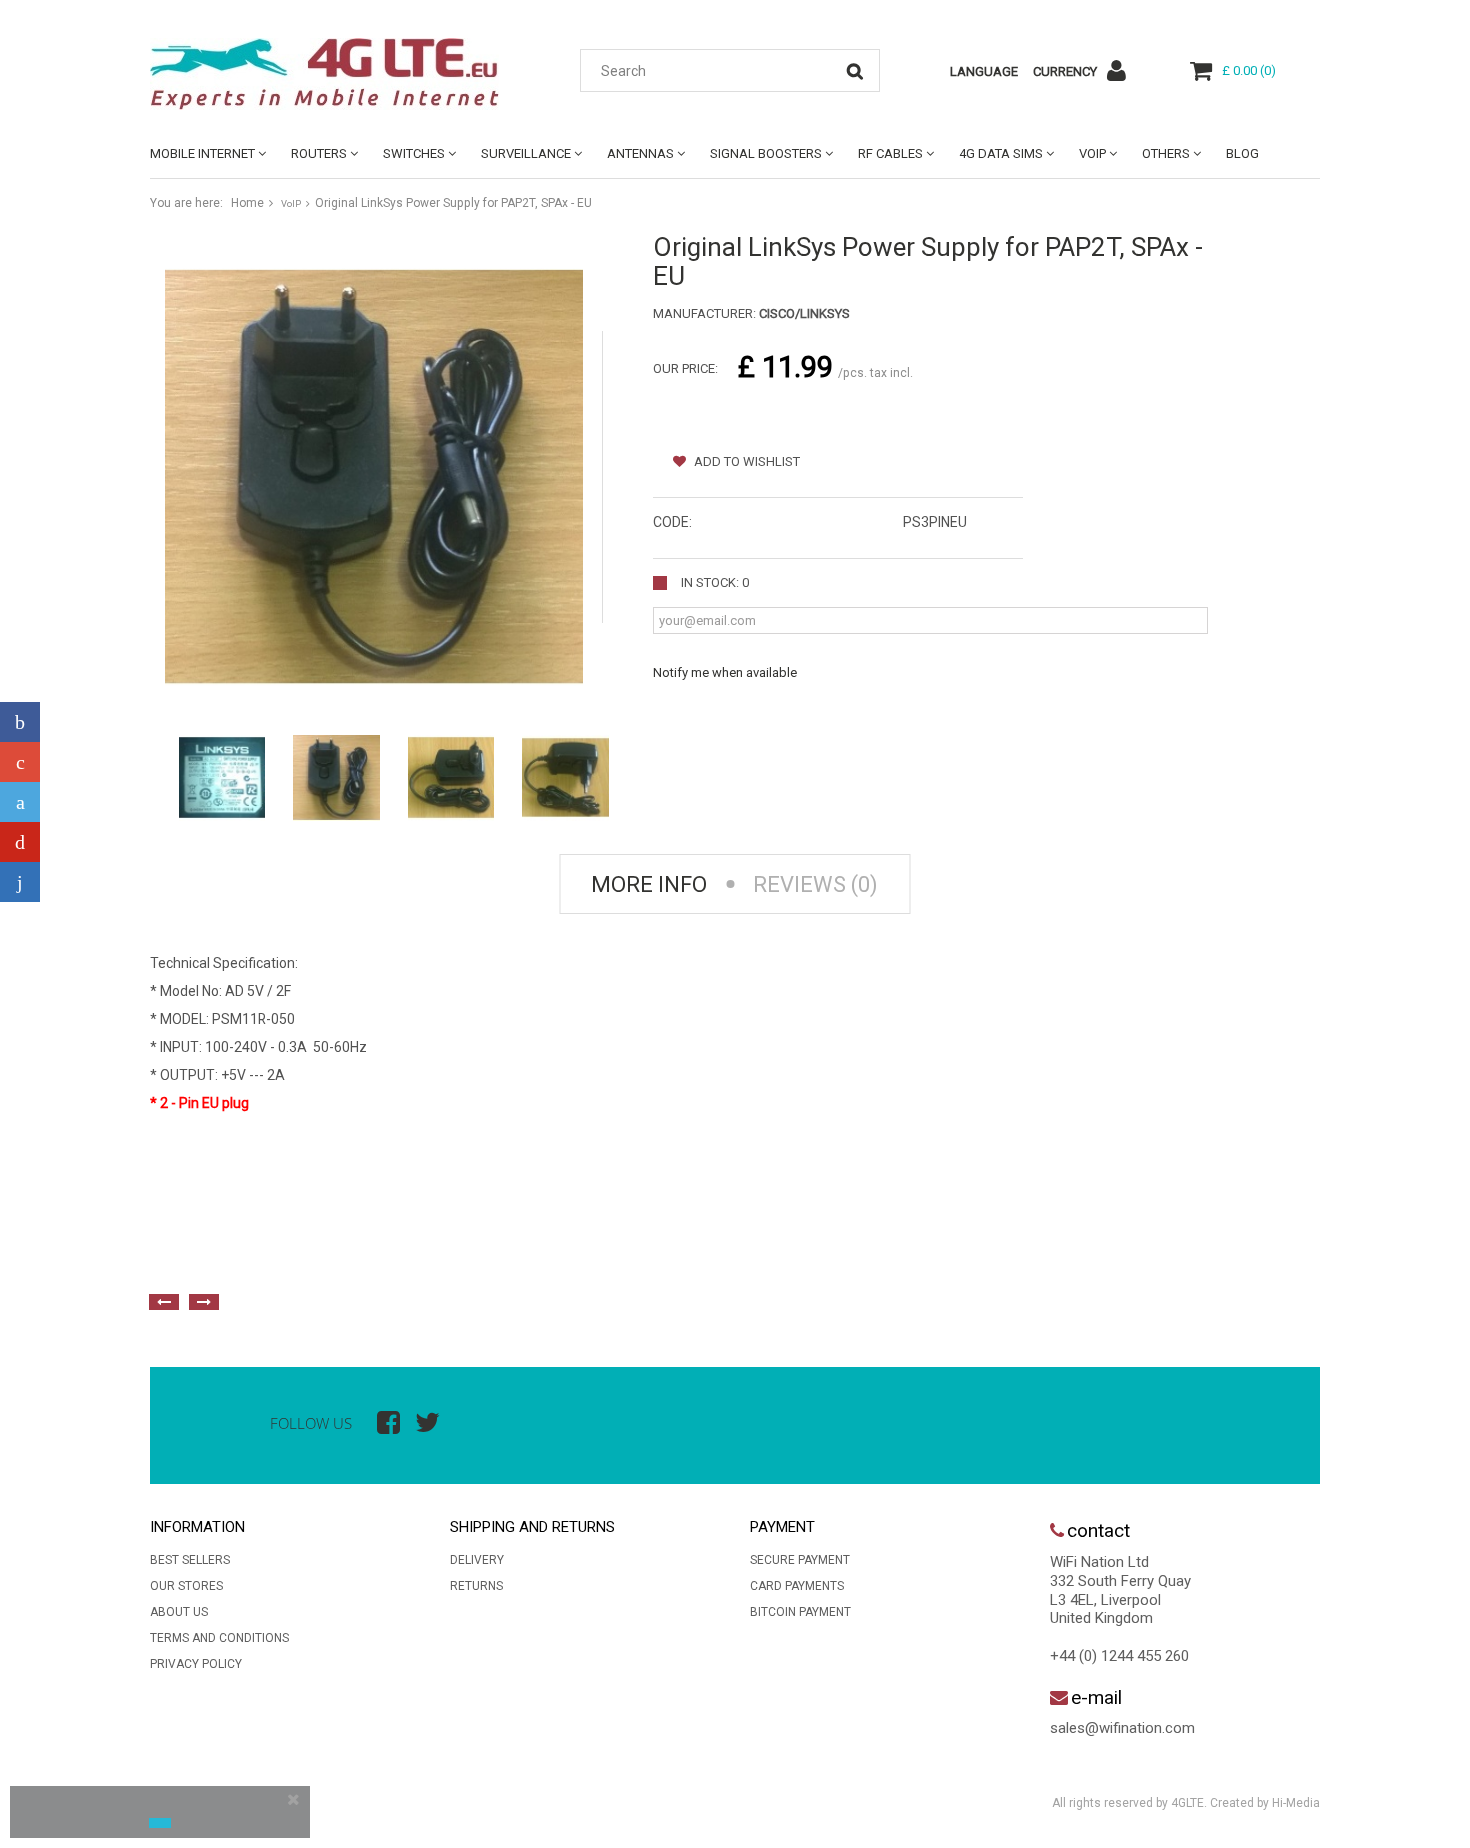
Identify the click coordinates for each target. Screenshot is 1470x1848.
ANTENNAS (640, 153)
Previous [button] (164, 1302)
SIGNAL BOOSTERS (766, 153)
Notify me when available (725, 672)
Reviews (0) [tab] (815, 884)
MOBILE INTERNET (202, 153)
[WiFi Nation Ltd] (335, 74)
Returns (476, 1586)
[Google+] (20, 762)
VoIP (1092, 153)
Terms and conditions (219, 1638)
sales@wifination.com (1122, 1728)
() (1249, 70)
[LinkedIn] (20, 882)
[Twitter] (20, 802)
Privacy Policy (196, 1664)
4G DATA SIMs (1001, 153)
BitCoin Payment (800, 1612)
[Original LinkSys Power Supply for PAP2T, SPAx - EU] (222, 778)
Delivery (477, 1560)
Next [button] (204, 1302)
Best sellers (190, 1560)
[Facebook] (20, 722)
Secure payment (800, 1560)
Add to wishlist (745, 461)
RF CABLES (890, 153)
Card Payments (797, 1586)
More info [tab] (649, 884)
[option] (370, 1257)
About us (179, 1612)
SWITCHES (414, 153)
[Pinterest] (20, 842)
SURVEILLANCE (526, 153)
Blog (1242, 153)
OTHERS (1166, 153)
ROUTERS (319, 153)
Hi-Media (1296, 1803)
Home (247, 203)
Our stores (186, 1586)
